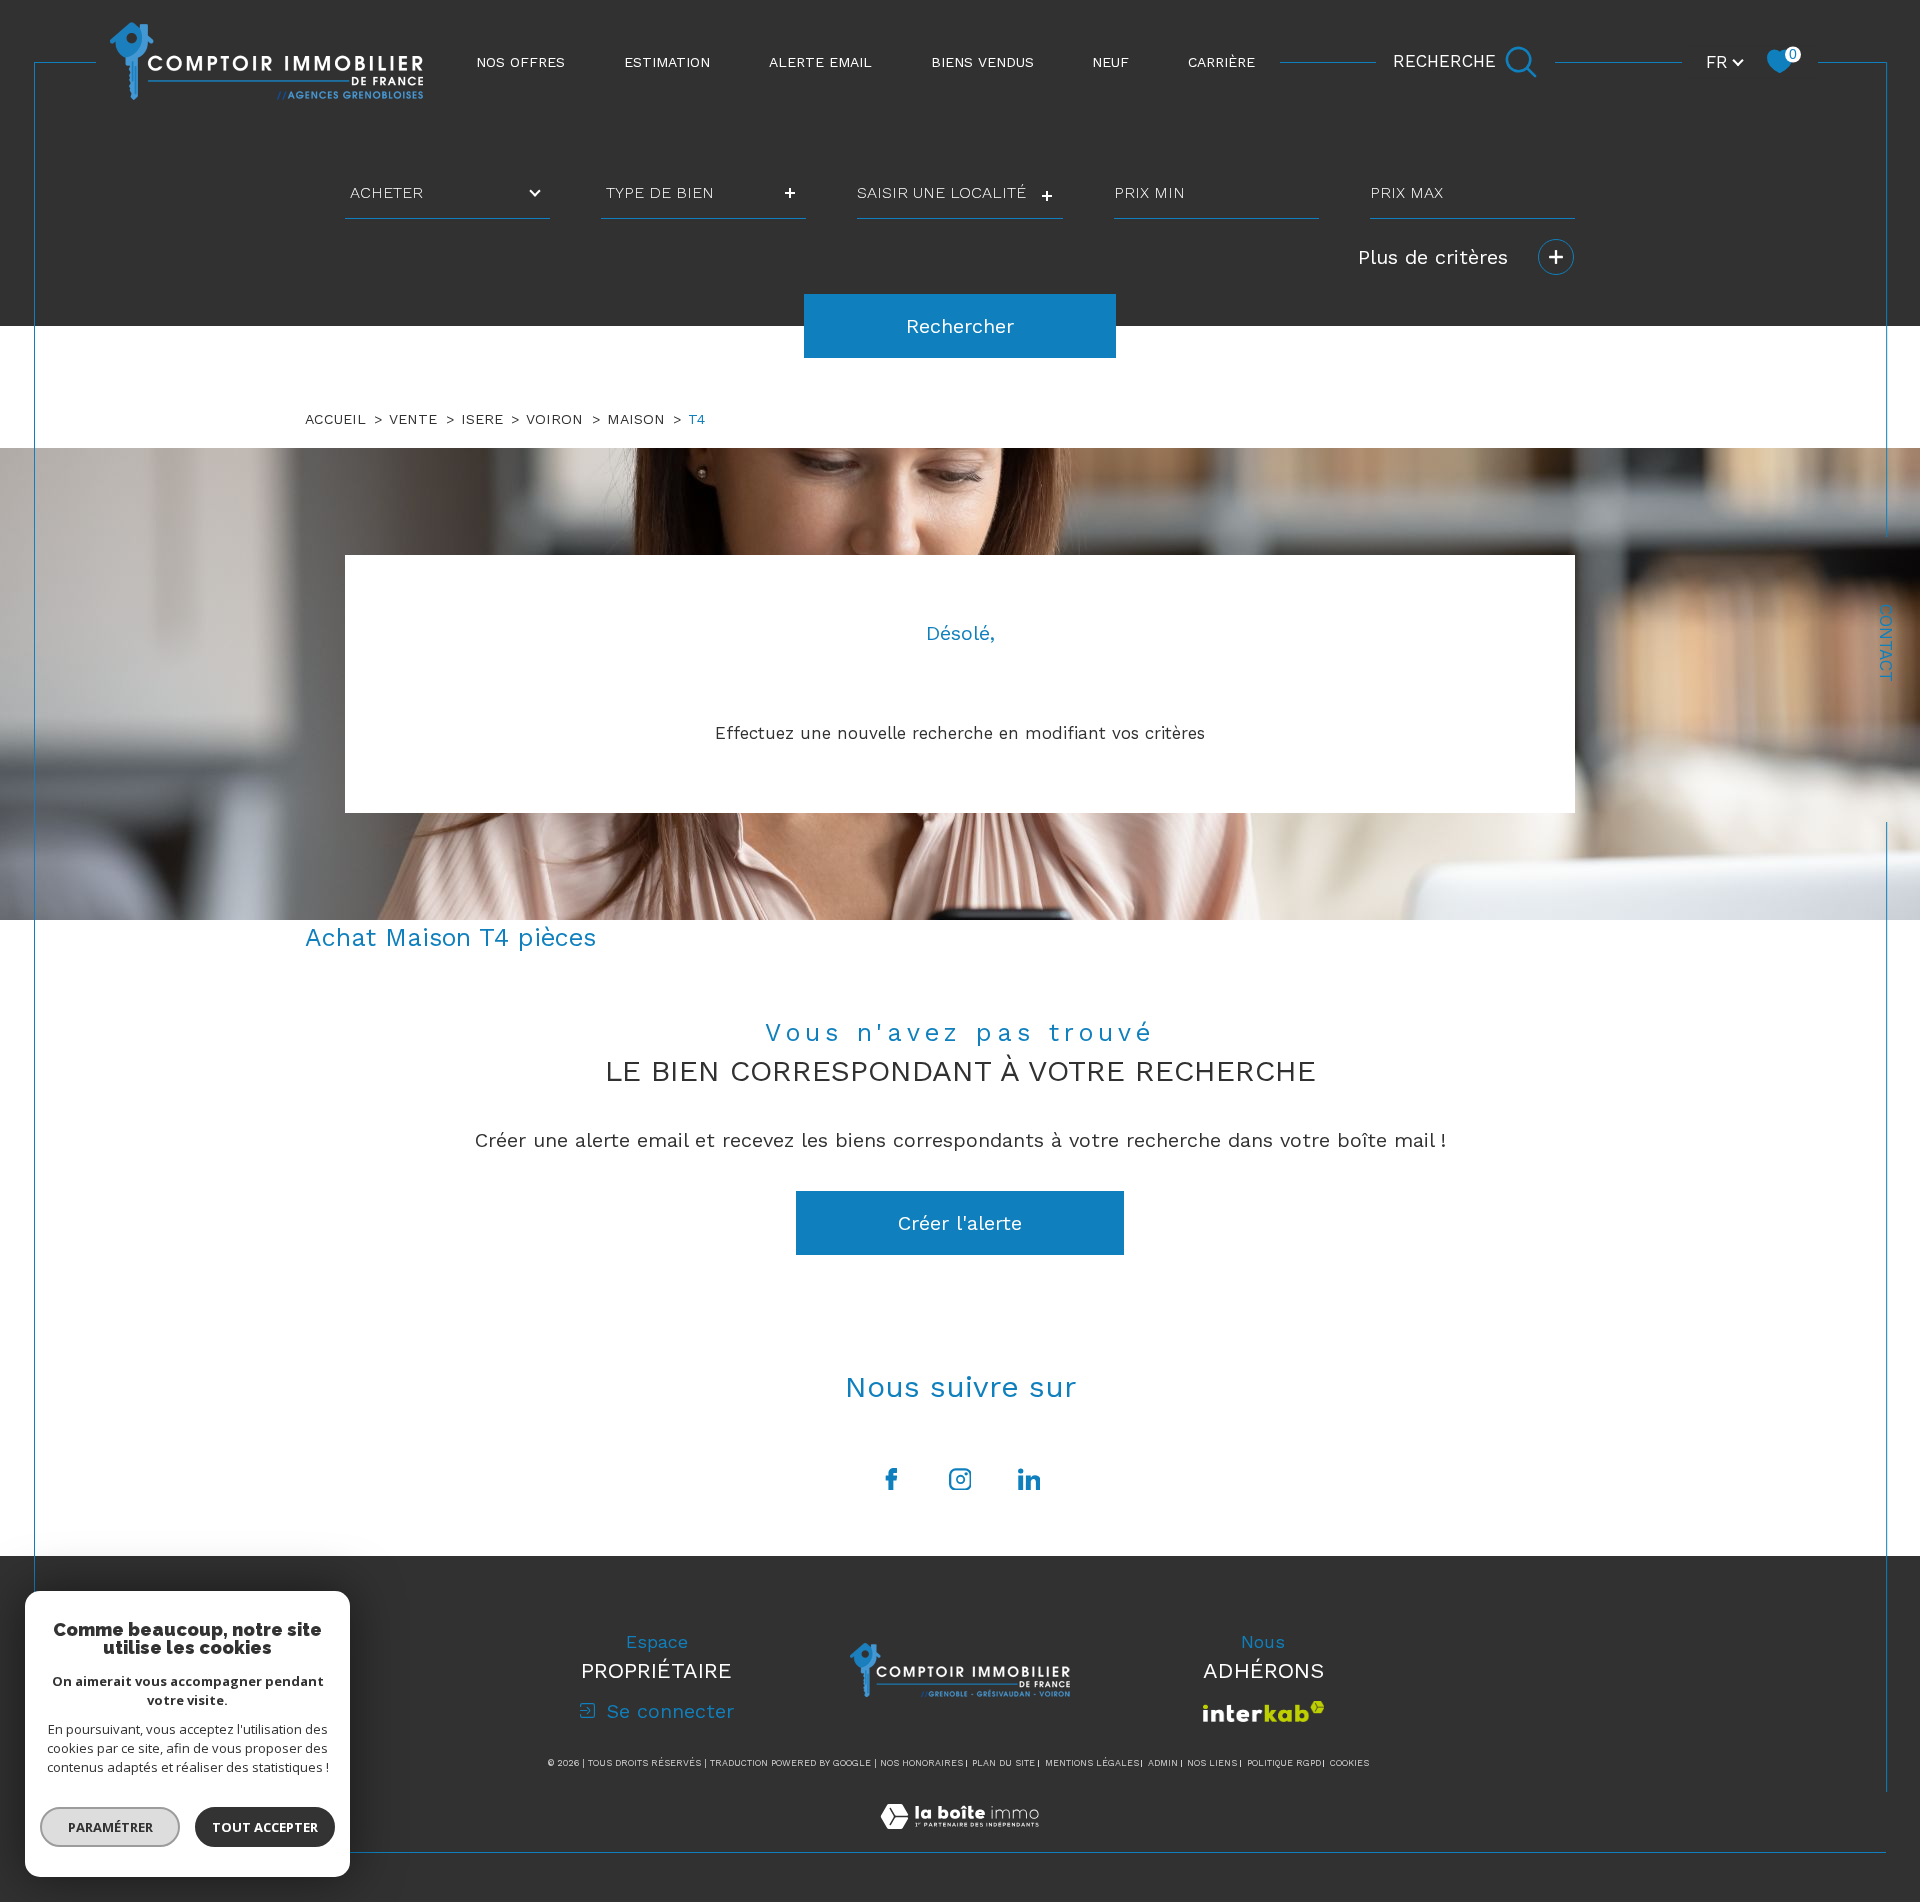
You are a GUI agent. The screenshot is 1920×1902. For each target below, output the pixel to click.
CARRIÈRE (1221, 62)
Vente (413, 419)
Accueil (335, 419)
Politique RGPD (1284, 1763)
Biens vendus (982, 62)
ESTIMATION (667, 62)
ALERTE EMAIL (820, 62)
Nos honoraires (921, 1763)
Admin (1163, 1763)
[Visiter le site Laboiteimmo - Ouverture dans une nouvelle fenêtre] (959, 1840)
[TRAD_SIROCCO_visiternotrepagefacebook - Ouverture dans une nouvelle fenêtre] (891, 1479)
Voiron (554, 419)
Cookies (1349, 1763)
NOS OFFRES (520, 62)
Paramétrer (110, 1827)
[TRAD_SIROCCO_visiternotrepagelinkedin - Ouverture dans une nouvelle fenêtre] (1029, 1479)
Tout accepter (265, 1827)
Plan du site (1003, 1763)
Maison (636, 419)
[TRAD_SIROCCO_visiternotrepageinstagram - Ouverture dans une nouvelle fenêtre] (960, 1479)
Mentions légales (1092, 1763)
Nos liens (1212, 1763)
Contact (1886, 643)
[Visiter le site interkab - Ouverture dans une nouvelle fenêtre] (1263, 1711)
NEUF (1110, 62)
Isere (482, 419)
